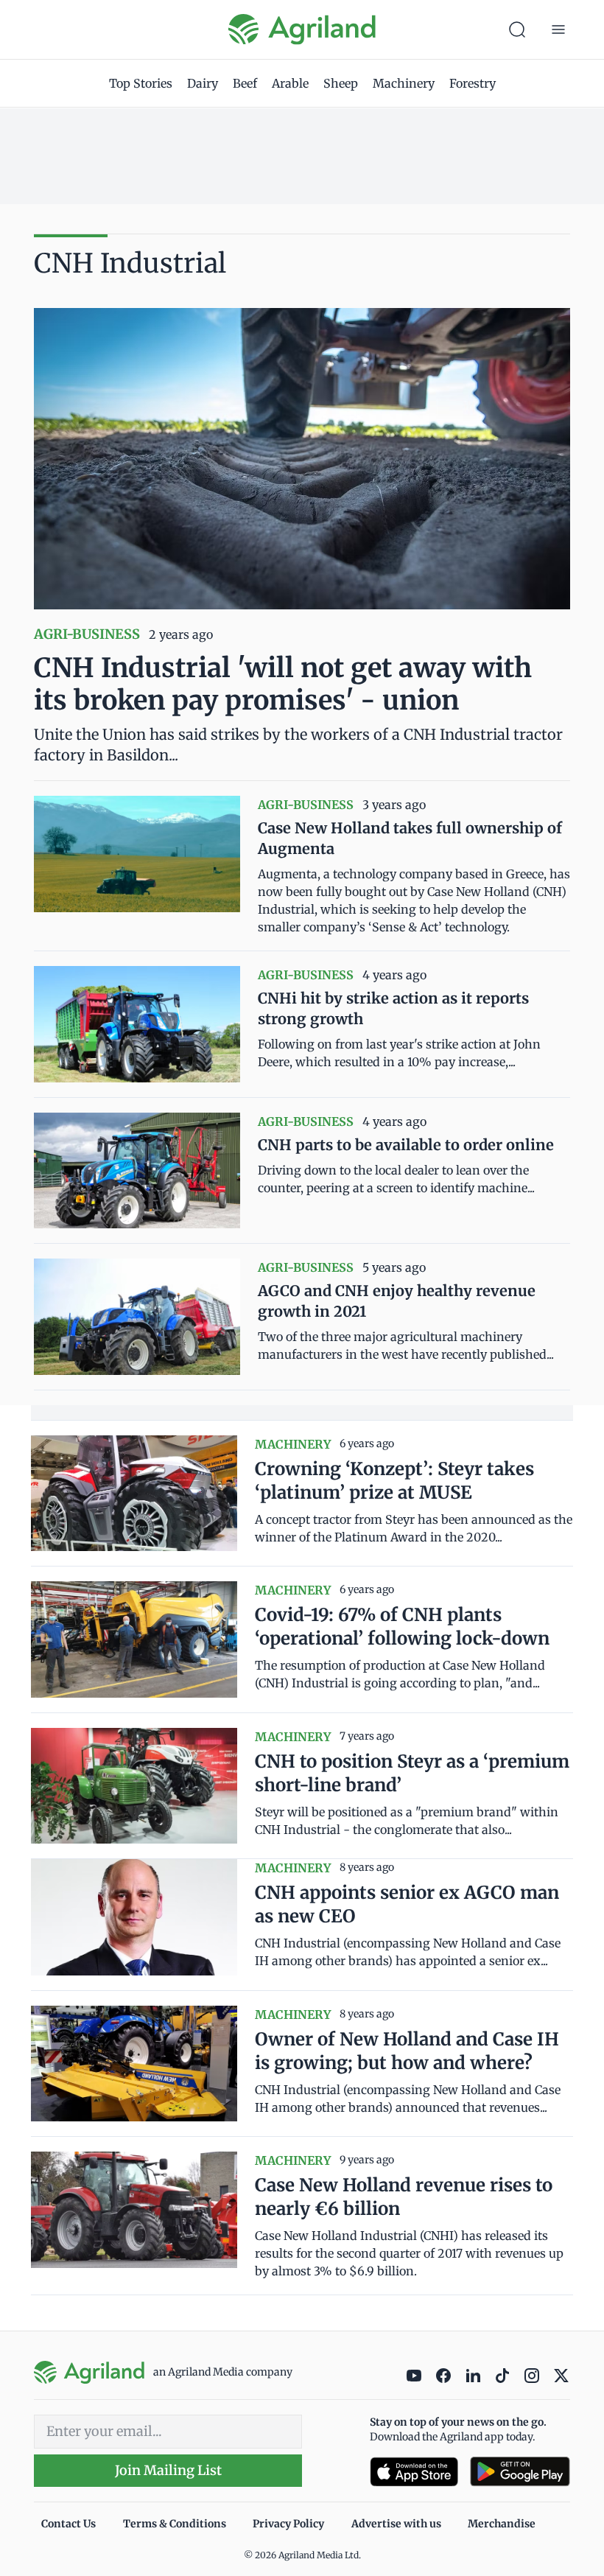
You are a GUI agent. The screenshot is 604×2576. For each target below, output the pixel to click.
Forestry (473, 83)
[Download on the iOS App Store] (414, 2472)
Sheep (341, 83)
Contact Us (69, 2524)
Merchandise (502, 2524)
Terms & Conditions (175, 2524)
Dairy (203, 83)
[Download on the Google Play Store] (520, 2472)
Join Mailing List (168, 2470)
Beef (245, 83)
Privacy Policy (288, 2524)
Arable (290, 83)
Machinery (404, 83)
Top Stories (141, 83)
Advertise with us (396, 2524)
